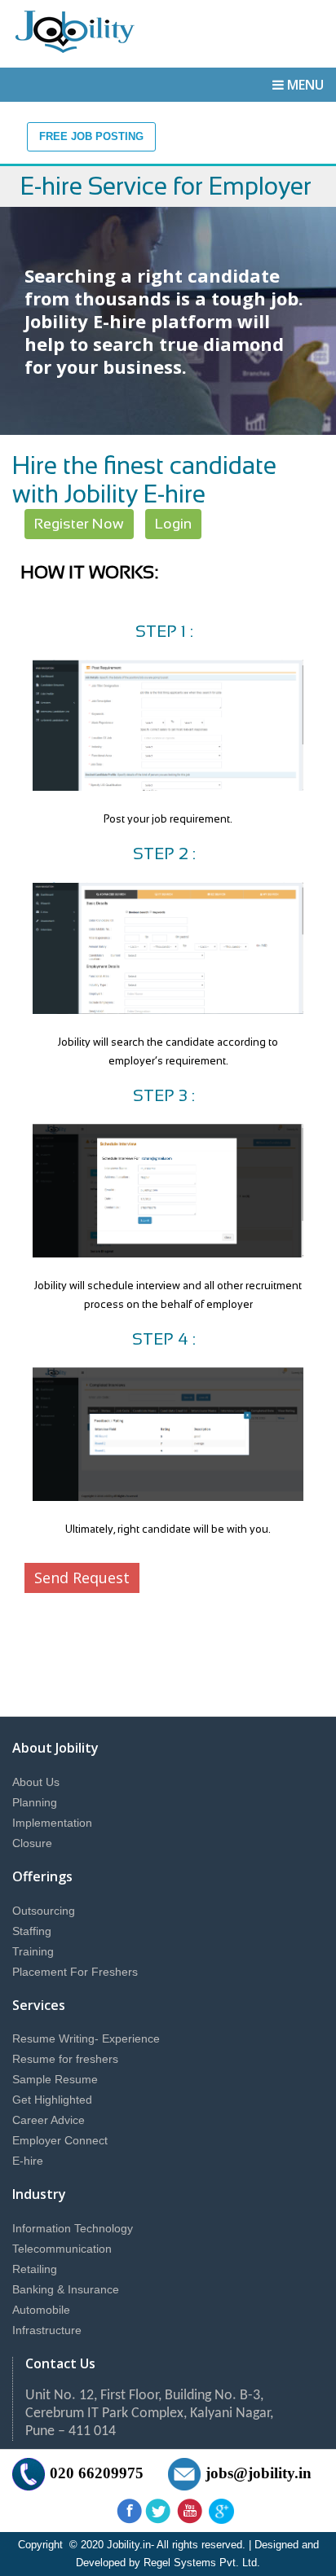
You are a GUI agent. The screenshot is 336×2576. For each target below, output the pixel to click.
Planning (35, 1802)
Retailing (35, 2269)
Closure (32, 1843)
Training (33, 1951)
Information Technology (73, 2228)
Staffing (32, 1931)
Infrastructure (47, 2330)
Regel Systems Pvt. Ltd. (202, 2563)
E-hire (28, 2161)
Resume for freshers (65, 2059)
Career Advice (49, 2120)
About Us (36, 1782)
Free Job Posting (91, 136)
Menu (305, 85)
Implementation (52, 1823)
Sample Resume (55, 2079)
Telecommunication (62, 2249)
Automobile (41, 2310)
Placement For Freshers (75, 1972)
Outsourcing (44, 1911)
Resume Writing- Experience (86, 2038)
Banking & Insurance (66, 2289)
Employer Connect (60, 2140)
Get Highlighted (52, 2100)
